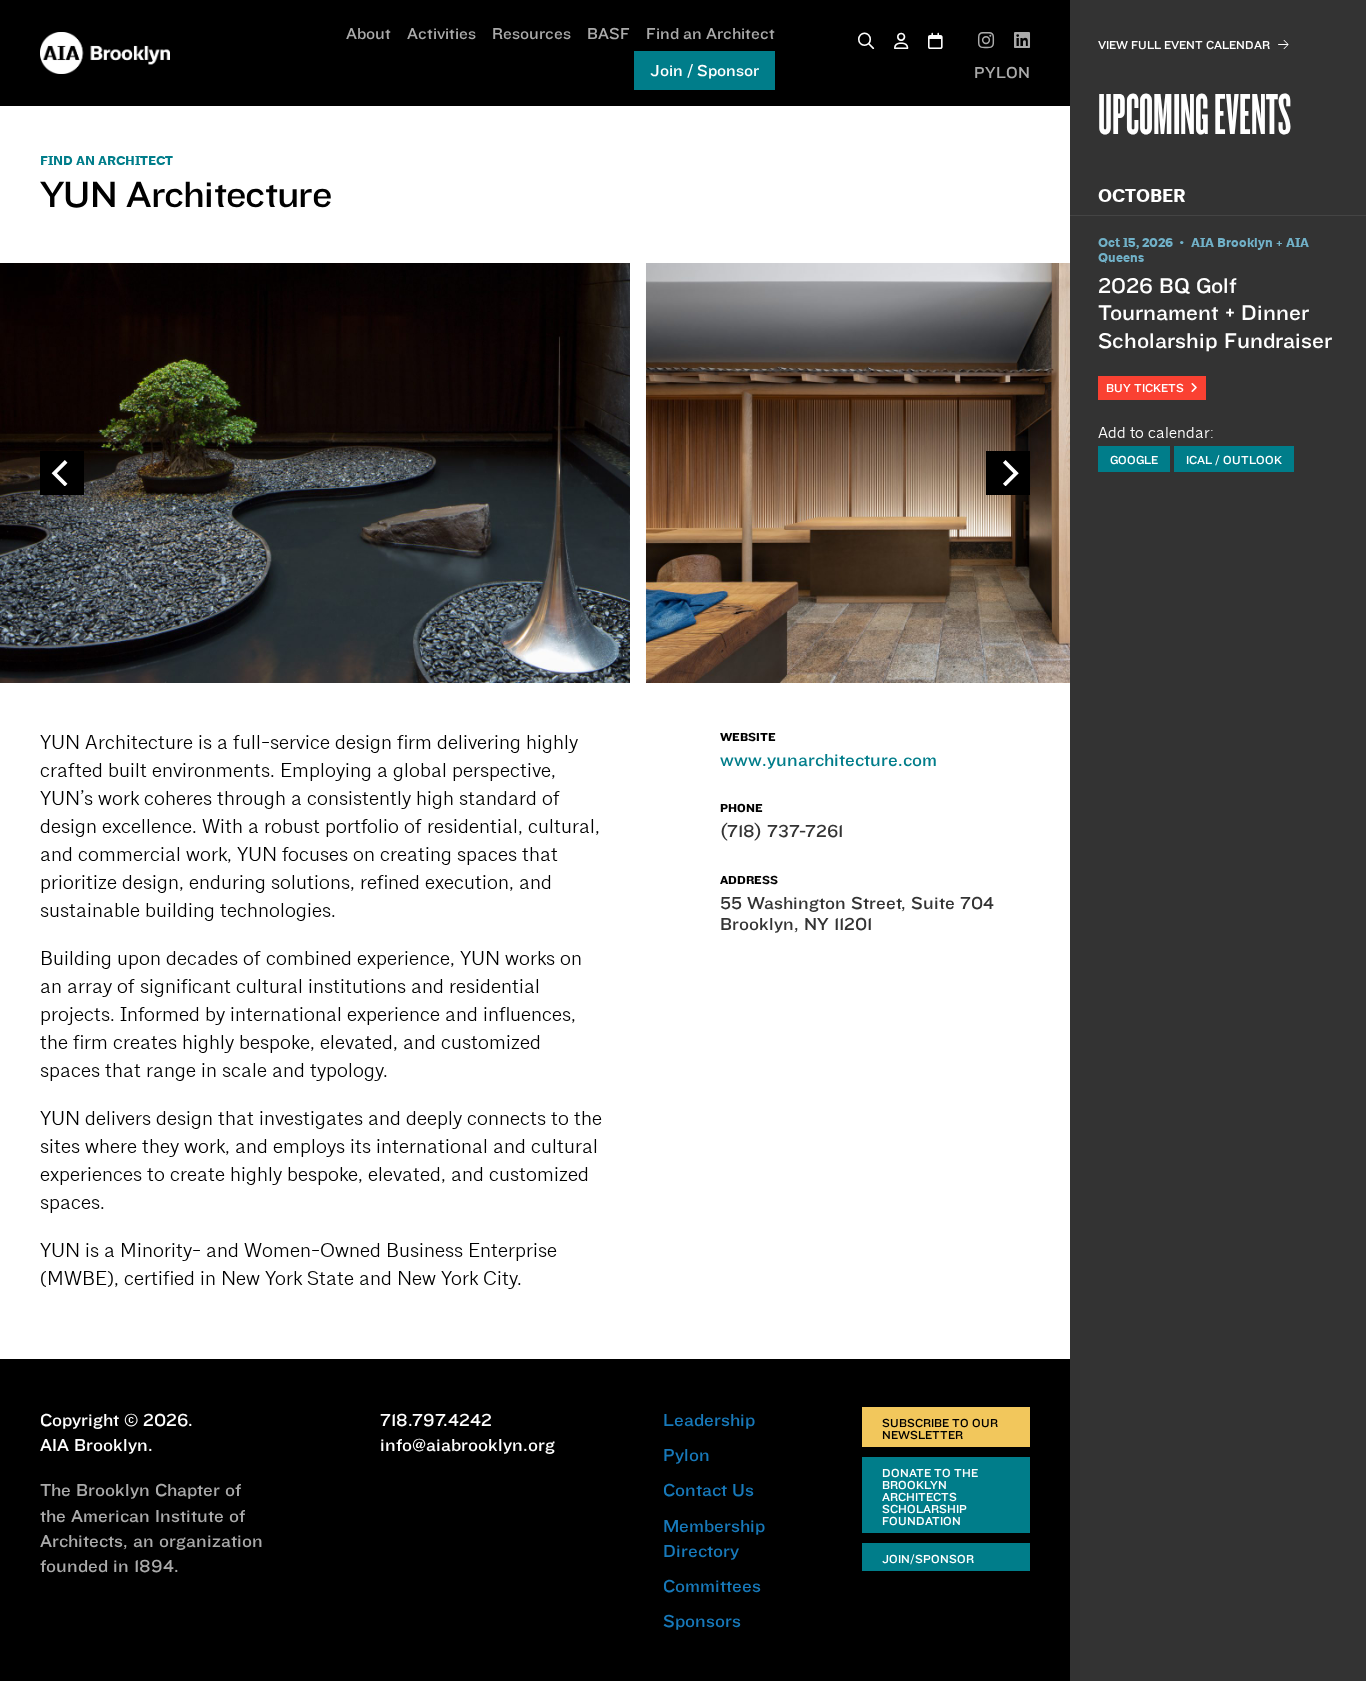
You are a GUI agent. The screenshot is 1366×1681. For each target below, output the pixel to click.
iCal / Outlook (1234, 459)
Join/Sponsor (928, 1558)
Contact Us (708, 1489)
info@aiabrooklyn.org (467, 1444)
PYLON (1002, 72)
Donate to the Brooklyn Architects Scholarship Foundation (930, 1496)
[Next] (1008, 473)
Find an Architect (710, 33)
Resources (531, 33)
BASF (608, 33)
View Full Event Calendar (1184, 44)
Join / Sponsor (704, 70)
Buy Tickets (1148, 387)
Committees (712, 1585)
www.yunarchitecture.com (828, 759)
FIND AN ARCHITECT (106, 161)
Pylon (686, 1454)
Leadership (709, 1419)
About (368, 33)
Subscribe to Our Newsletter (940, 1428)
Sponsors (702, 1620)
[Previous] (62, 473)
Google (1134, 459)
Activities (441, 33)
